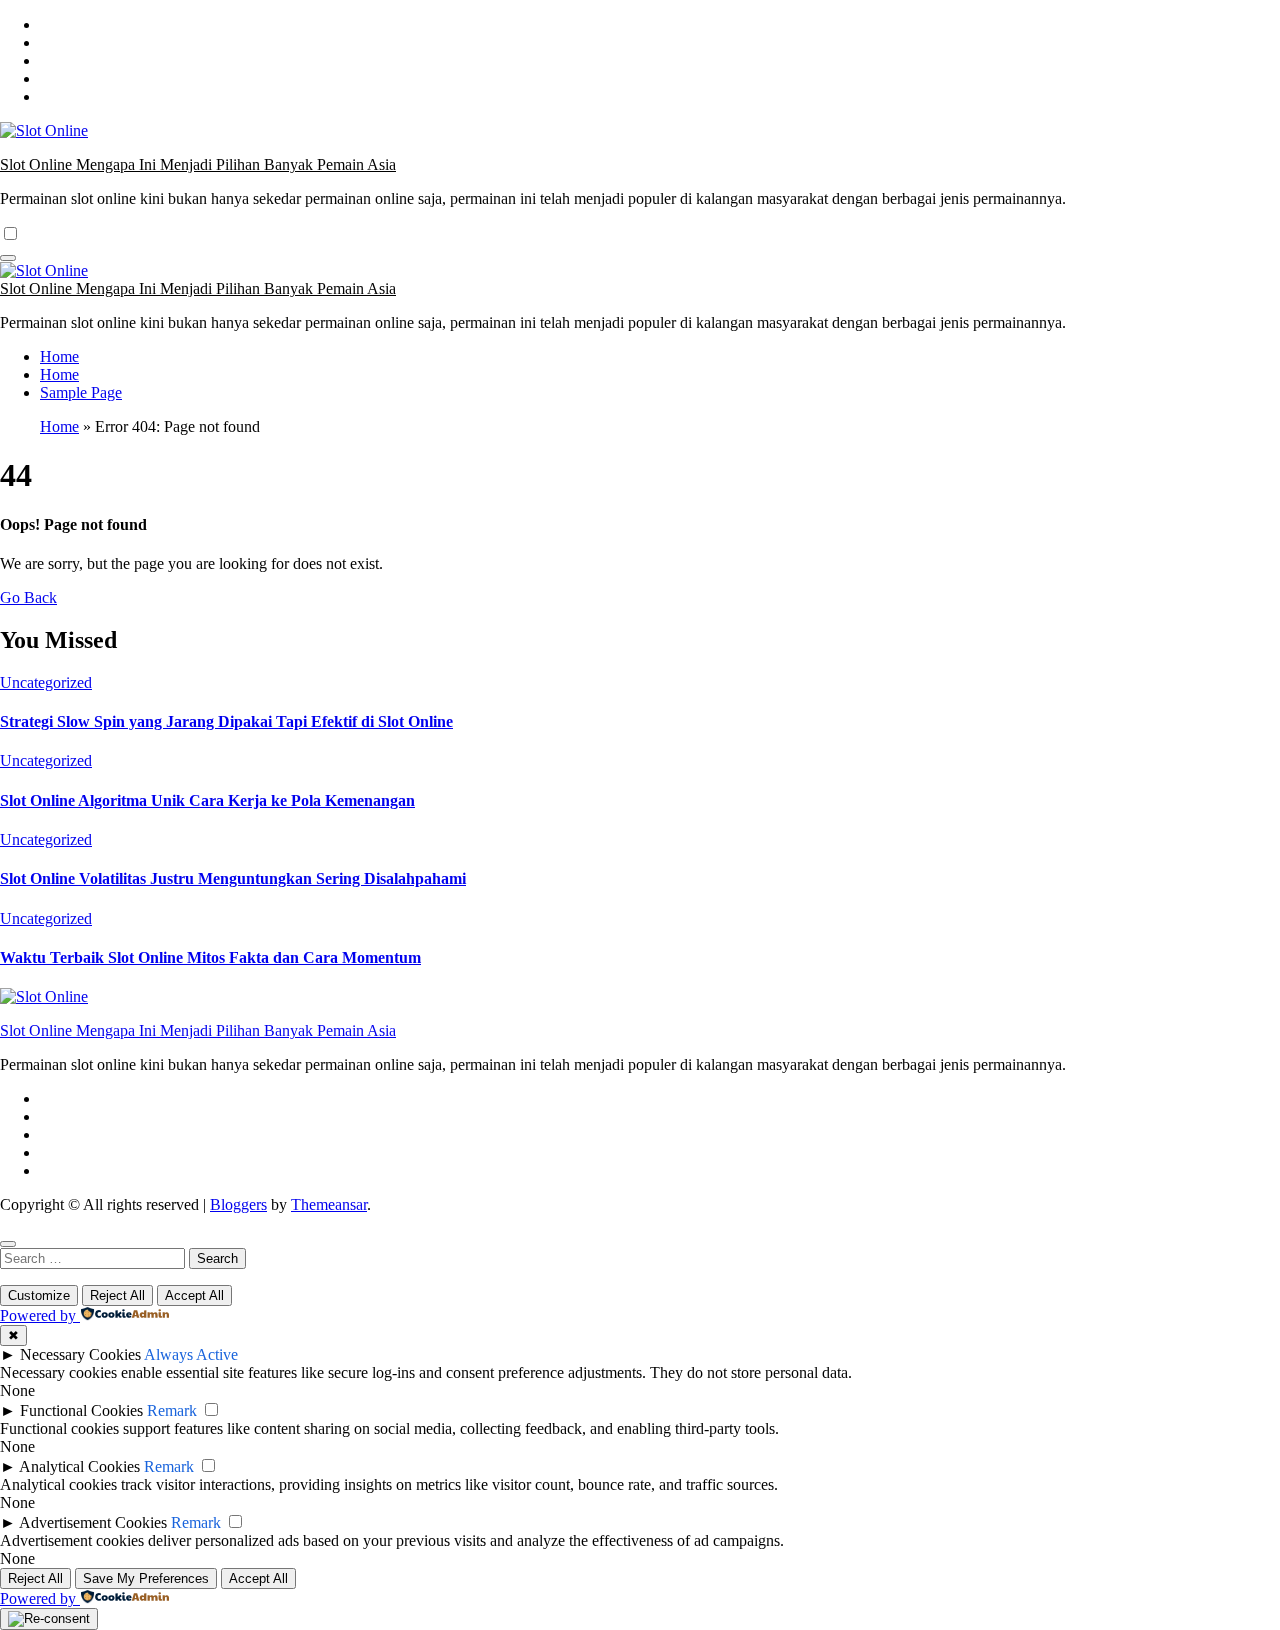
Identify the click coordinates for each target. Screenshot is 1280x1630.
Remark (172, 1410)
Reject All (117, 1295)
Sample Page (81, 392)
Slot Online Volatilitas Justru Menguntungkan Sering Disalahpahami (233, 878)
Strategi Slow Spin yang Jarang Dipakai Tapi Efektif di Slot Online (226, 721)
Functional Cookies (81, 1410)
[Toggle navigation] (8, 258)
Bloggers (238, 1204)
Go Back (28, 597)
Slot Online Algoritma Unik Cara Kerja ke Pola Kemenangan (207, 800)
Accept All (194, 1295)
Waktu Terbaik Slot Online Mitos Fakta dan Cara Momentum (210, 957)
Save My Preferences (146, 1578)
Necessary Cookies (80, 1354)
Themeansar (329, 1204)
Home (59, 356)
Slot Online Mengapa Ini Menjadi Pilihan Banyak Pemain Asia (198, 164)
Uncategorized (46, 682)
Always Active (191, 1354)
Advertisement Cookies (93, 1522)
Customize (39, 1295)
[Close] (8, 1244)
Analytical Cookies (79, 1466)
